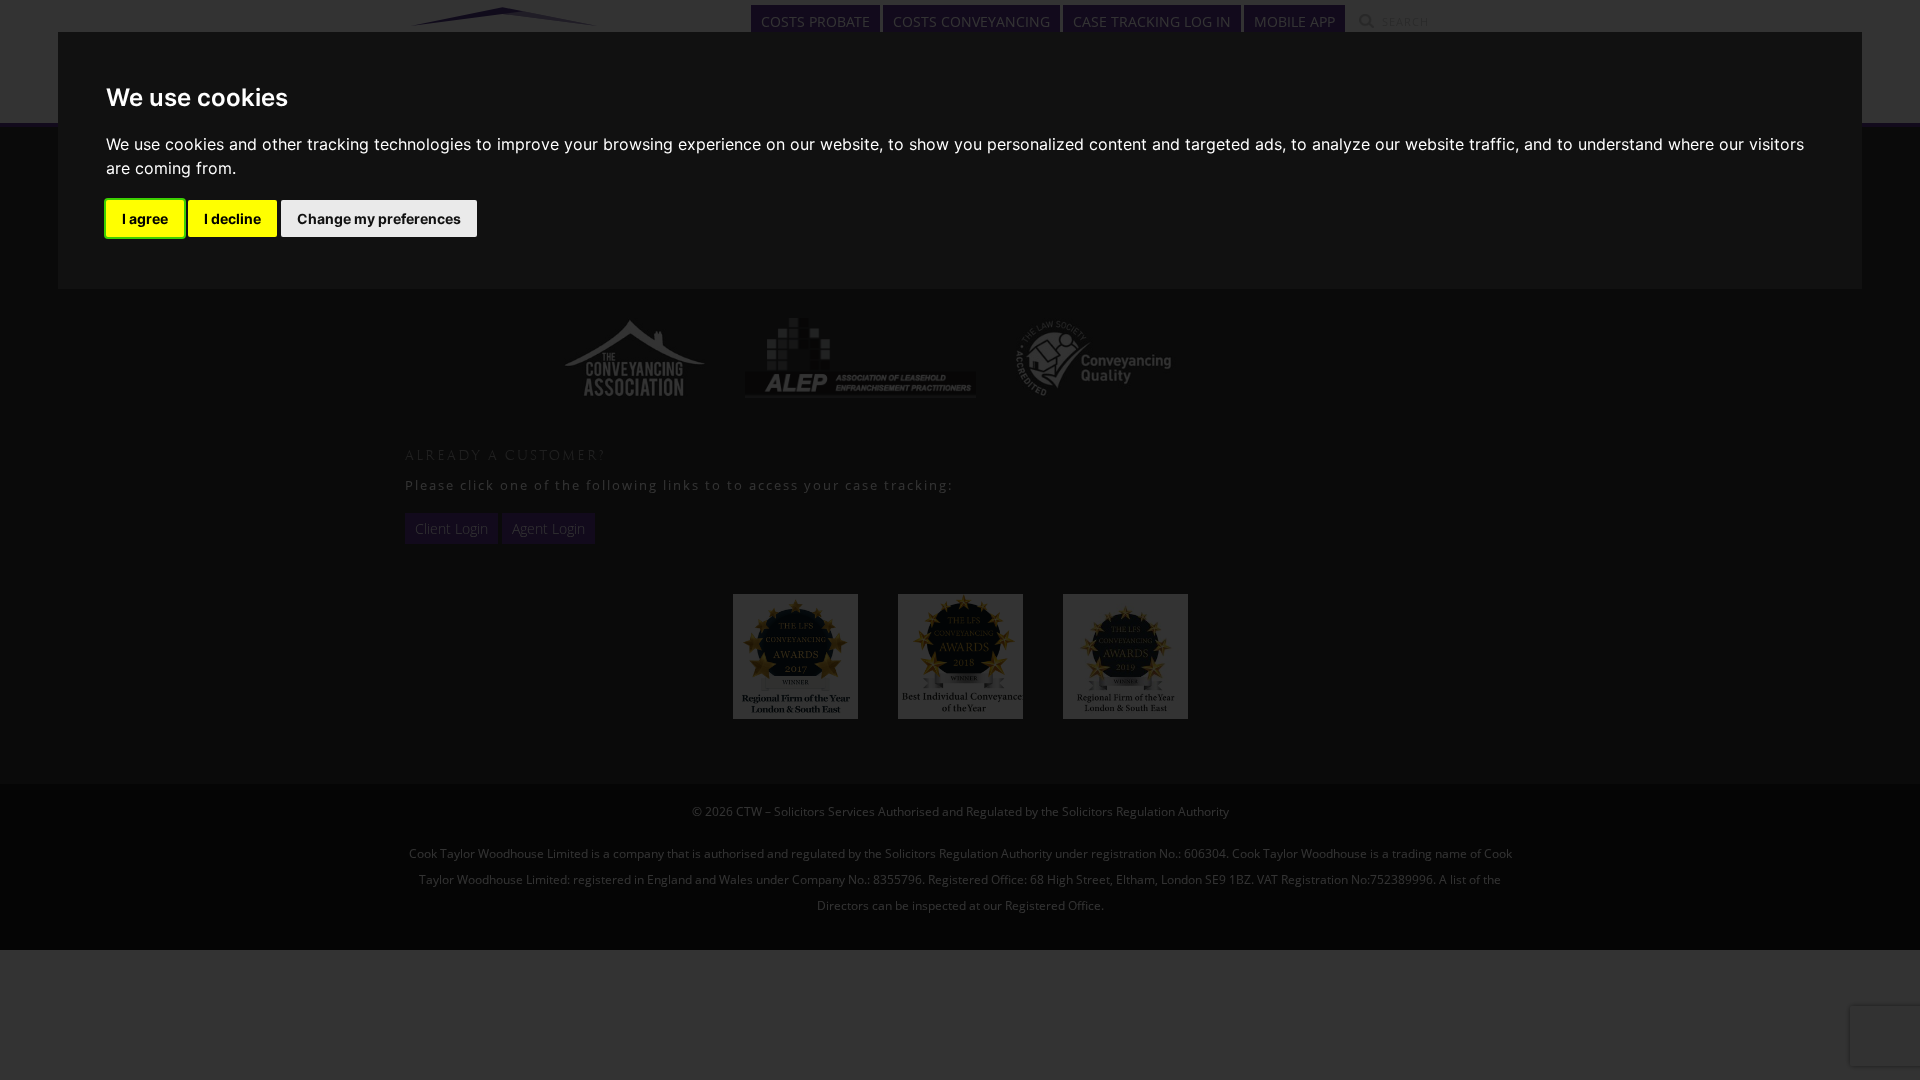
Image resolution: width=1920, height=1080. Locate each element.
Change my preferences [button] (379, 218)
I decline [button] (232, 218)
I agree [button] (145, 218)
